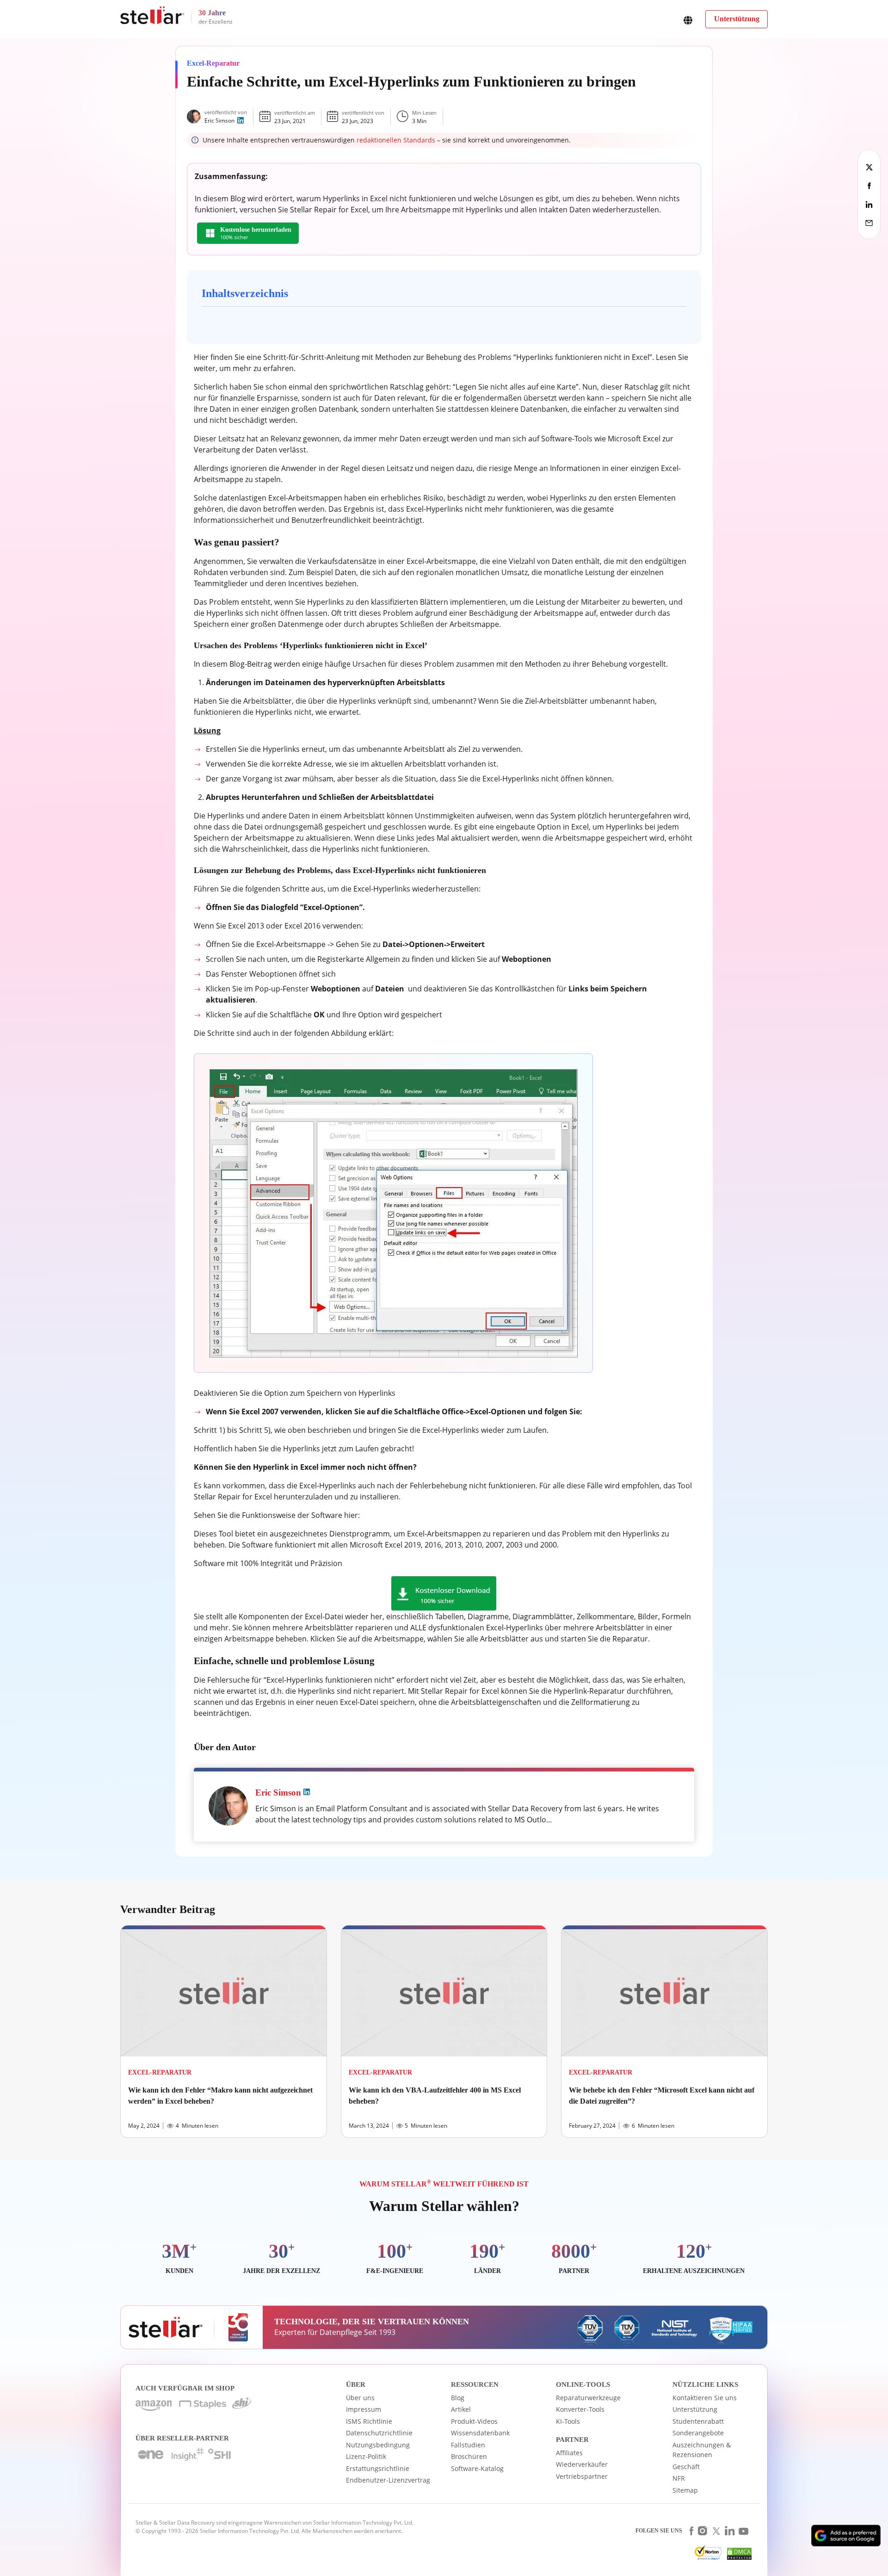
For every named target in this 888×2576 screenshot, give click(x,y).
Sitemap (685, 2490)
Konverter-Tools (580, 2409)
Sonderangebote (698, 2433)
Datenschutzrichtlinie (379, 2433)
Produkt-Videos (474, 2421)
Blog (458, 2398)
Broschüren (469, 2456)
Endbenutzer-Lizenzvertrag (388, 2480)
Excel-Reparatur (213, 63)
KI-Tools (568, 2421)
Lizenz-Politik (366, 2456)
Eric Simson (219, 121)
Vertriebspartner (582, 2476)
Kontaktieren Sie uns (705, 2398)
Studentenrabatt (698, 2421)
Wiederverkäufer (582, 2464)
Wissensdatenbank (480, 2433)
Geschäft (686, 2467)
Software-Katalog (477, 2468)
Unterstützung (695, 2409)
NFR (679, 2478)
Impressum (364, 2409)
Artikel (461, 2409)
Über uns (360, 2398)
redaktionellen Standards (396, 140)
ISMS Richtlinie (369, 2421)
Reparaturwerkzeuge (588, 2398)
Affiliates (569, 2453)
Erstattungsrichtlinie (378, 2468)
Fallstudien (468, 2445)
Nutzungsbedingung (378, 2445)
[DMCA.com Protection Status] (738, 2556)
